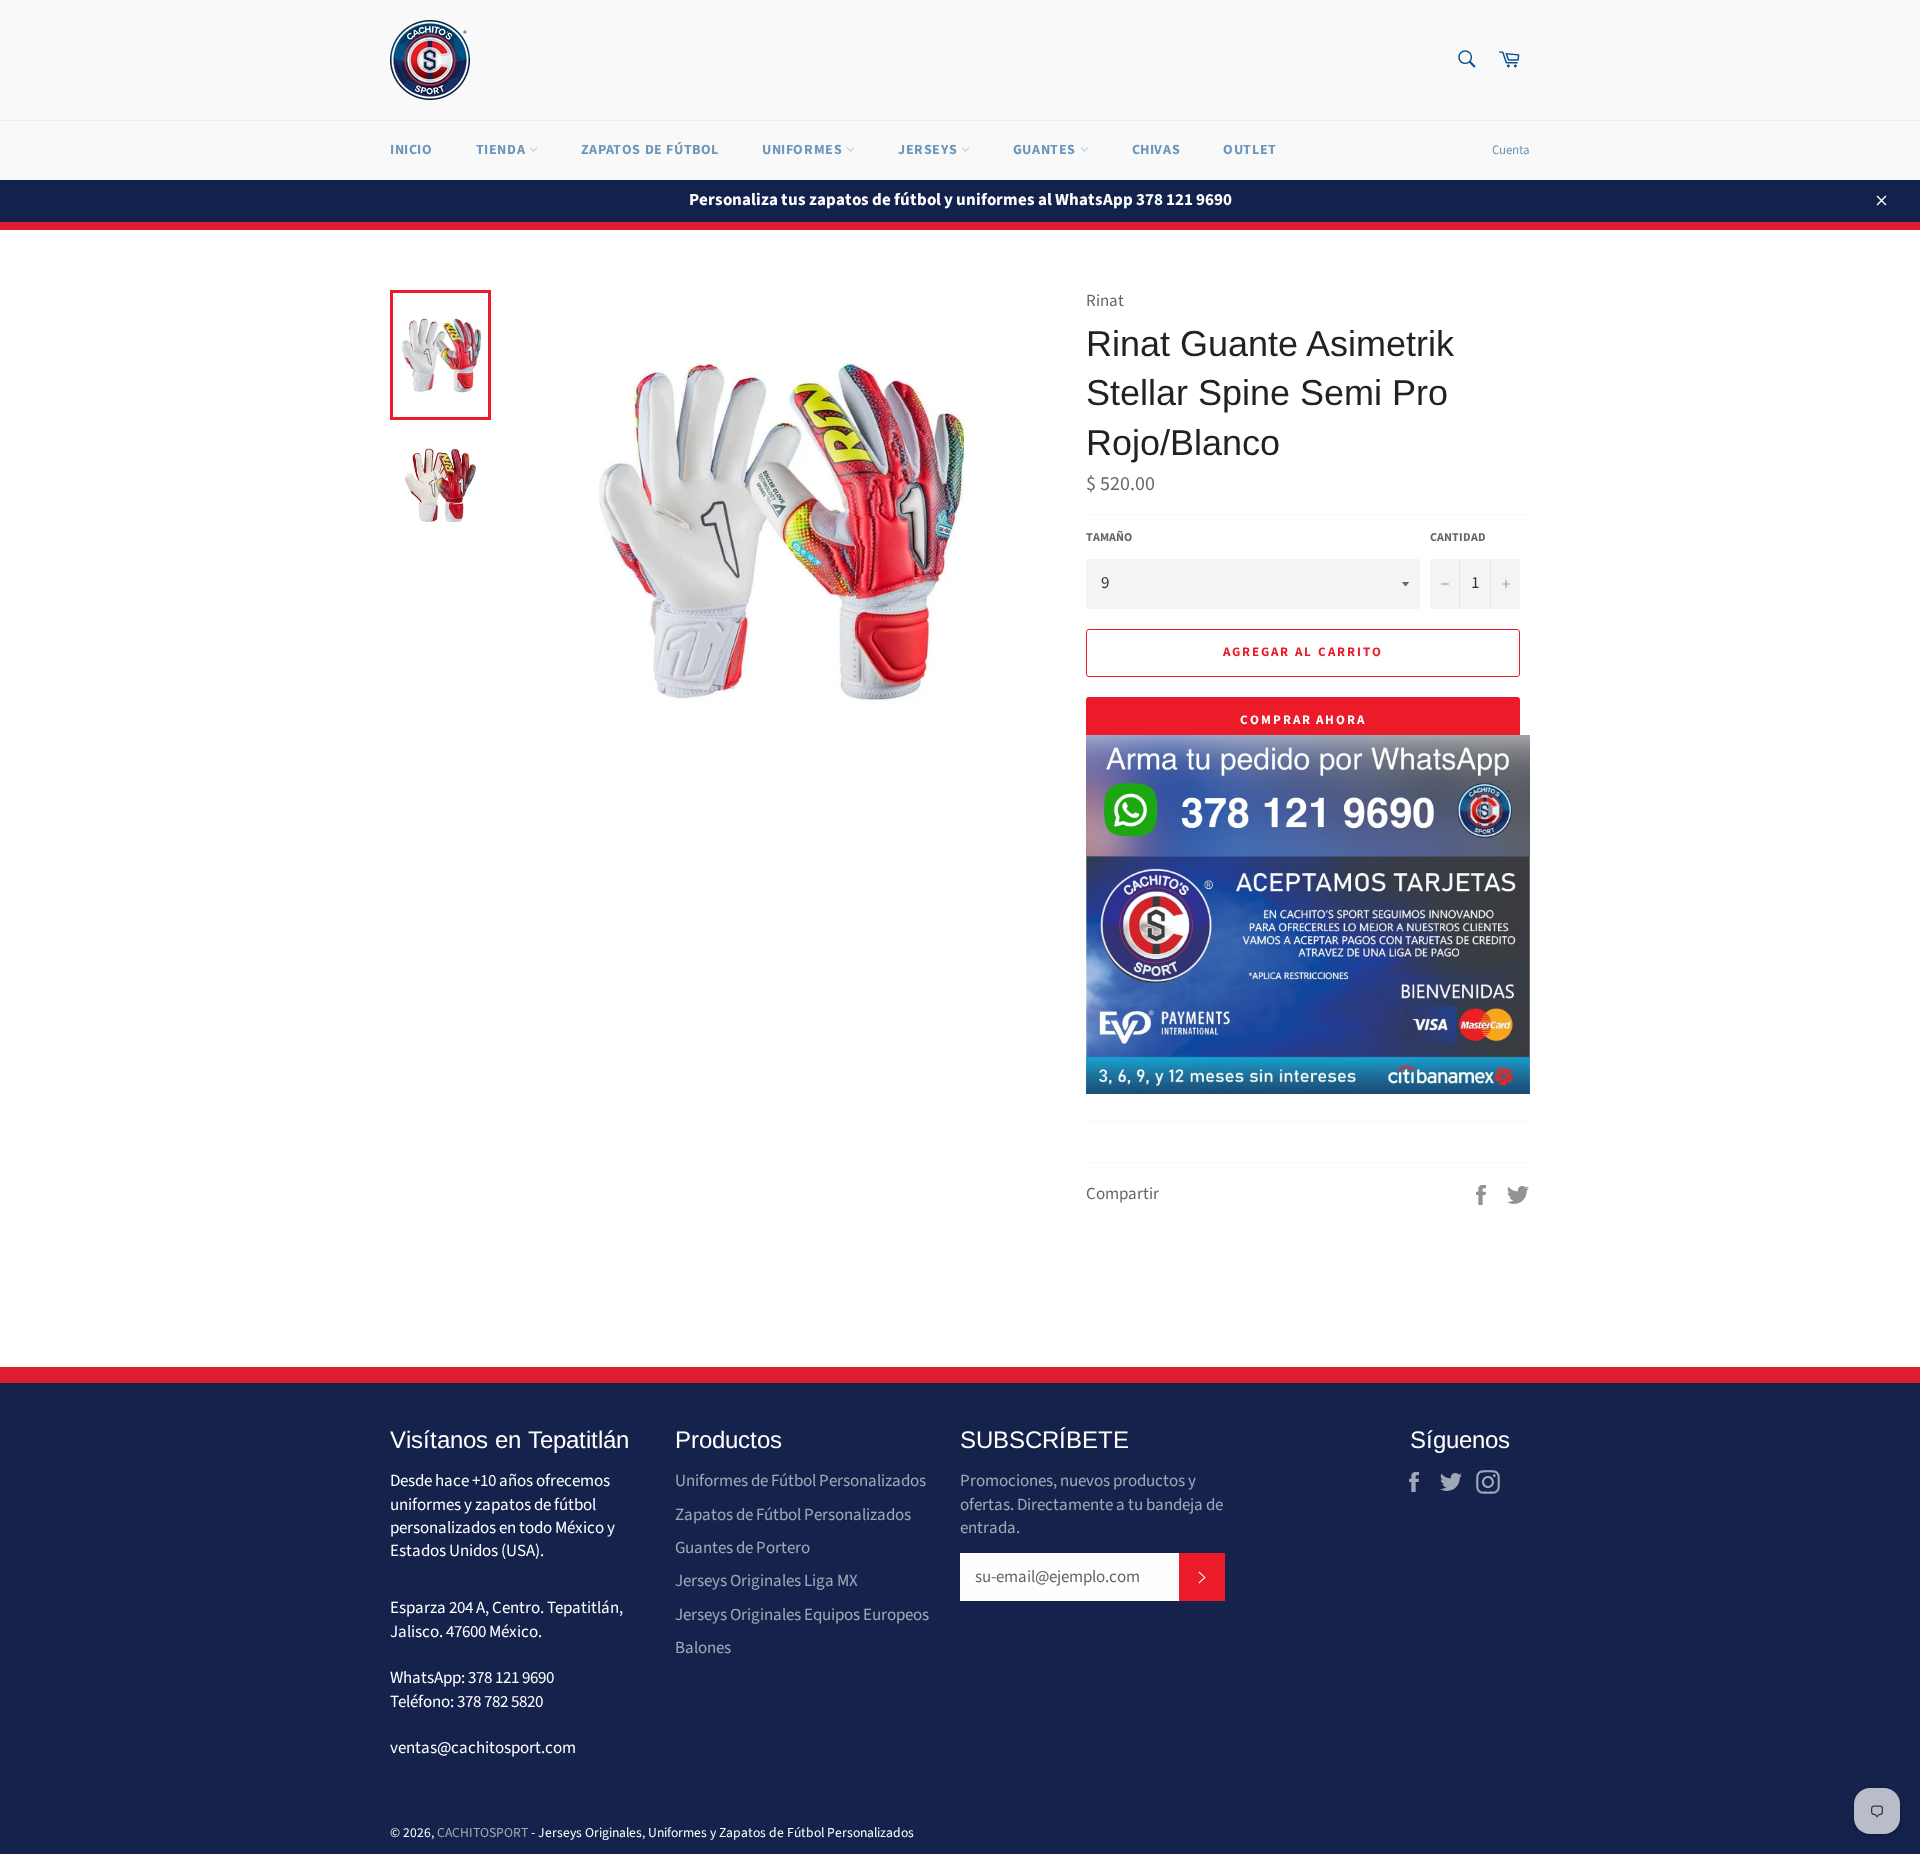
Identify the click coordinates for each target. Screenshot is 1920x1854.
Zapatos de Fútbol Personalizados (793, 1515)
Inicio (411, 150)
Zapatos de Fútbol (650, 150)
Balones (703, 1648)
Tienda (502, 150)
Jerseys (929, 150)
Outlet (1250, 150)
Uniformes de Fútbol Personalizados (800, 1481)
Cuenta (1511, 150)
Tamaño (1109, 538)
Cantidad (1458, 538)
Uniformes (804, 150)
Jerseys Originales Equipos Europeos (802, 1615)
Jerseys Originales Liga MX (766, 1581)
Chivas (1156, 150)
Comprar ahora (1303, 720)
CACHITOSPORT (482, 1832)
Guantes (1046, 150)
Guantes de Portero (742, 1548)
